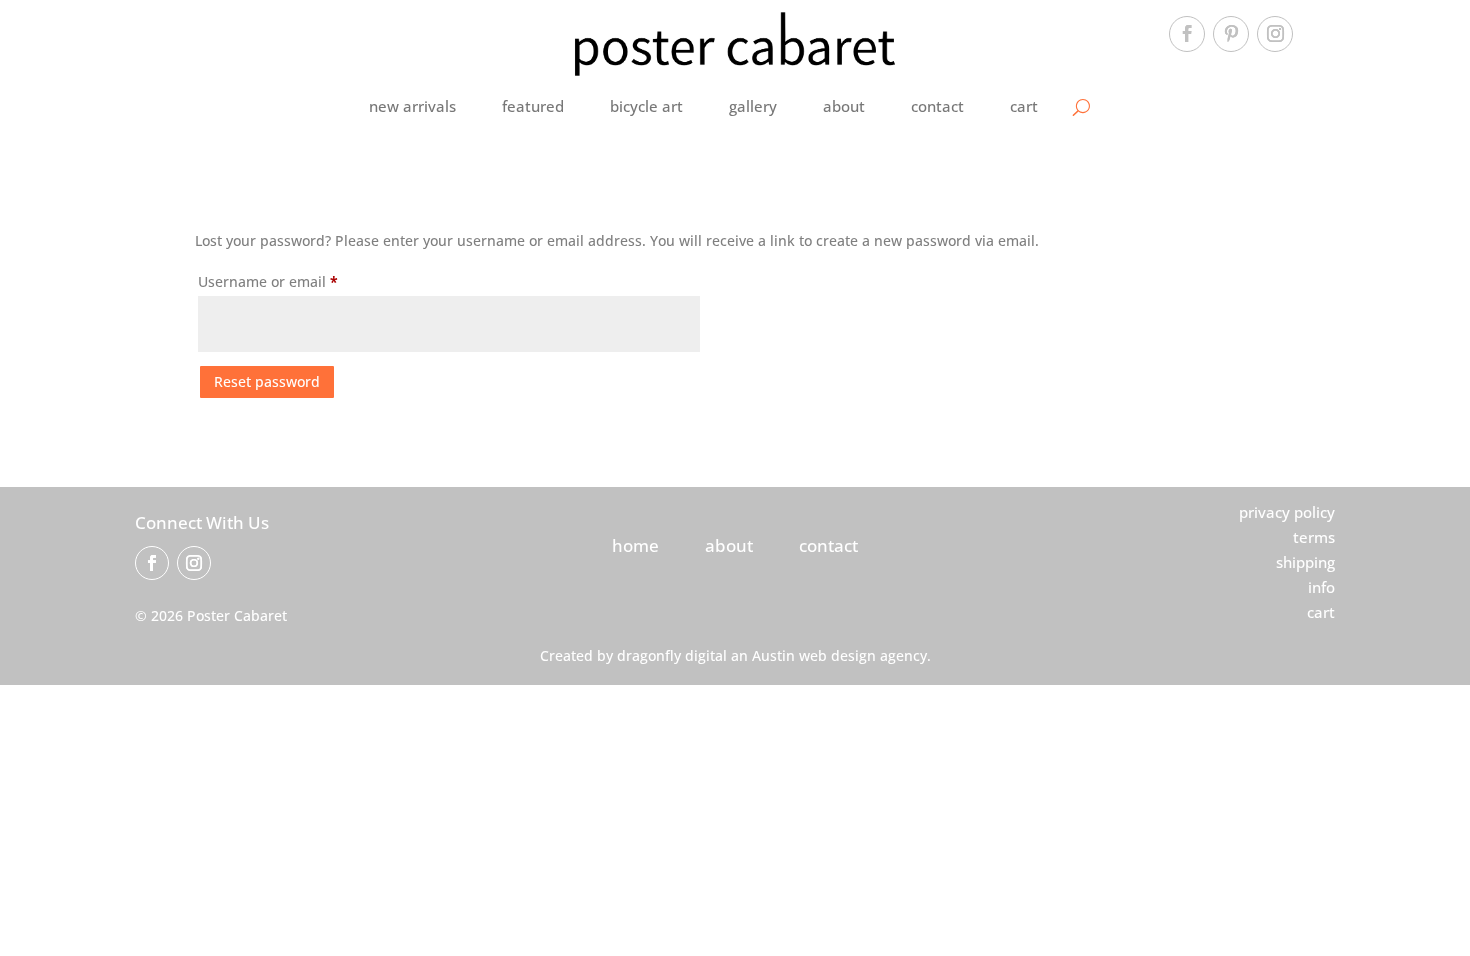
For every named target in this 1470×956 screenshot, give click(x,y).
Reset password (267, 381)
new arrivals (412, 106)
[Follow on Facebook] (1187, 34)
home (635, 545)
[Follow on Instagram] (1275, 34)
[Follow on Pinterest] (1231, 34)
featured (533, 106)
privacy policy (1287, 512)
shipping (1305, 562)
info (1321, 587)
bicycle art (646, 106)
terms (1314, 537)
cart (1024, 106)
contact (937, 106)
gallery (753, 106)
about (844, 106)
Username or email (298, 281)
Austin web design (814, 655)
